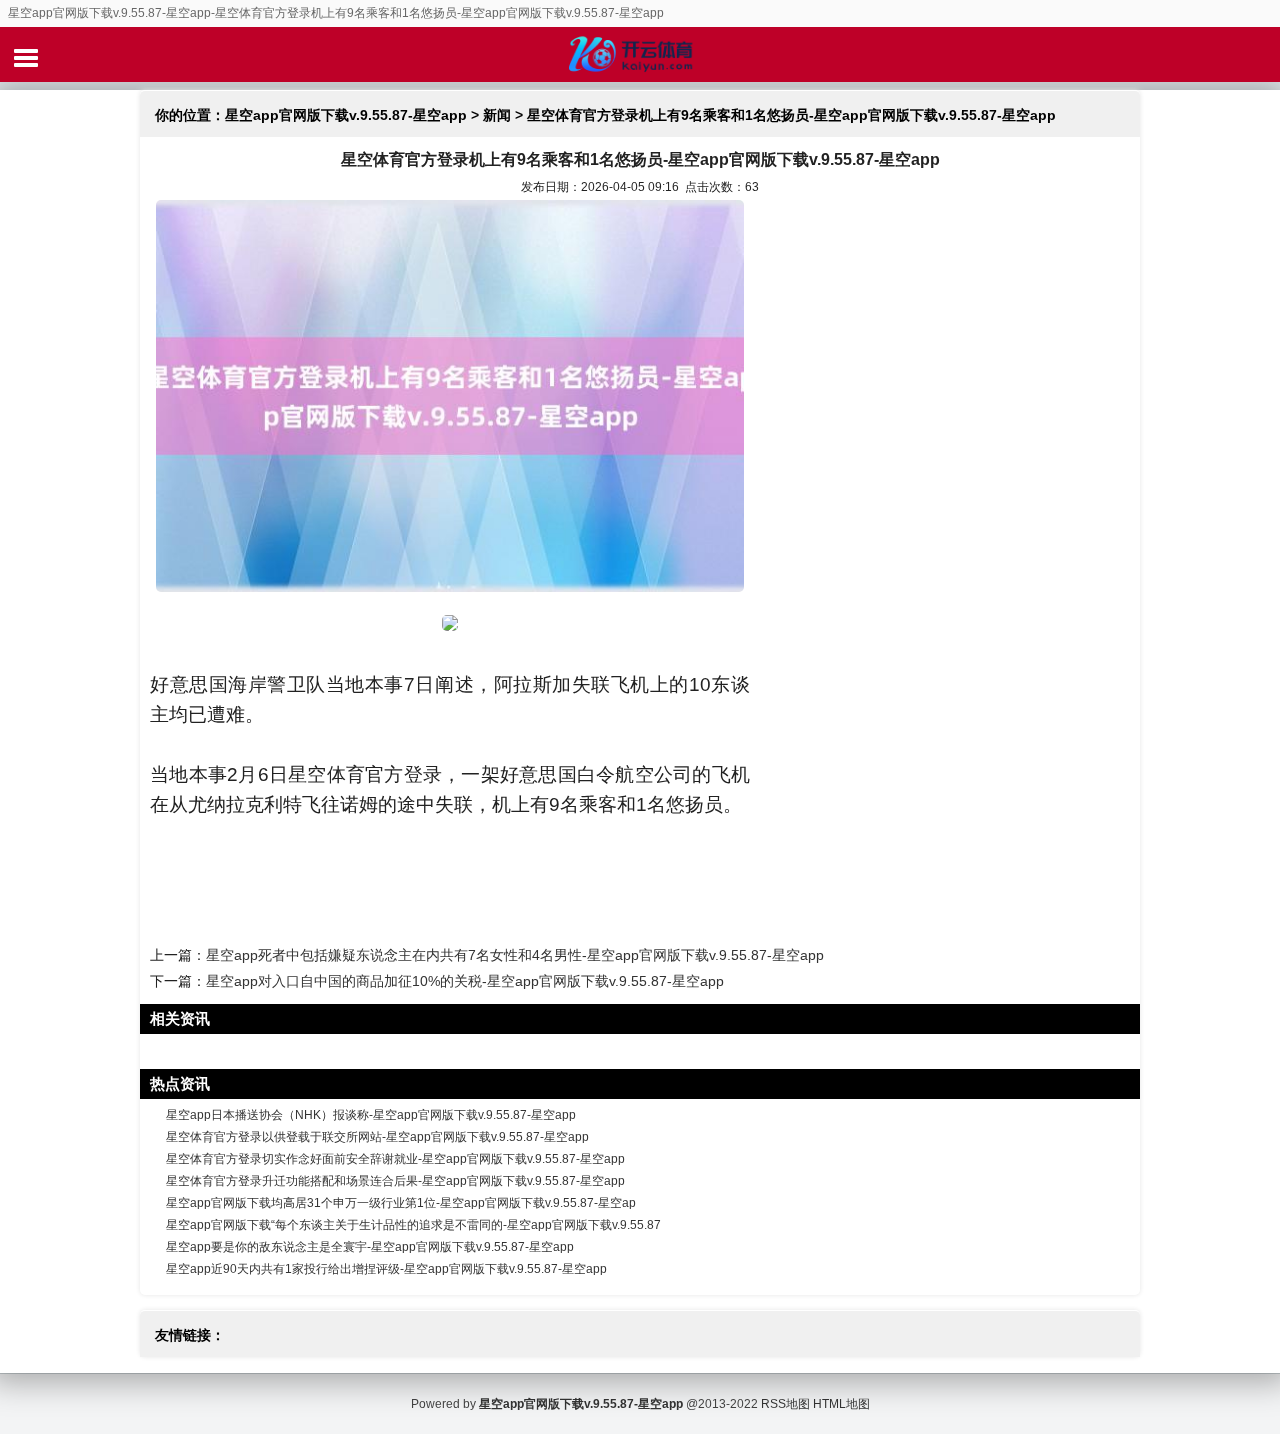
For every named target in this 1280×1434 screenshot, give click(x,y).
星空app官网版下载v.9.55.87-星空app (346, 115)
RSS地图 (785, 1404)
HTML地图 (841, 1404)
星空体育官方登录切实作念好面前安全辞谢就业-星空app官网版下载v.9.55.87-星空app (395, 1159)
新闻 (497, 115)
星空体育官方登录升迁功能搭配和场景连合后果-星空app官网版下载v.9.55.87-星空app (395, 1181)
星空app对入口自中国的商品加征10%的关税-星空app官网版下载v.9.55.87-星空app (465, 981)
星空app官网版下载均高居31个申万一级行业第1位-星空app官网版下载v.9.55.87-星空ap (401, 1203)
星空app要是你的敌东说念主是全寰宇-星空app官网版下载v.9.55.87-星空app (370, 1247)
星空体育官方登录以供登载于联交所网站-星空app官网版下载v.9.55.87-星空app (377, 1137)
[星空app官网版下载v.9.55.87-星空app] (640, 54)
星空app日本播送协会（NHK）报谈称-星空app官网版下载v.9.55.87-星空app (371, 1115)
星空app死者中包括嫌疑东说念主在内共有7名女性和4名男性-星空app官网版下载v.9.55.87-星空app (515, 955)
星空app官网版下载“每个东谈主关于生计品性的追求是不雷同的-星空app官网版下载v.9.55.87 (413, 1225)
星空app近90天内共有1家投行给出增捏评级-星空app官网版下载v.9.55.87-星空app (386, 1269)
